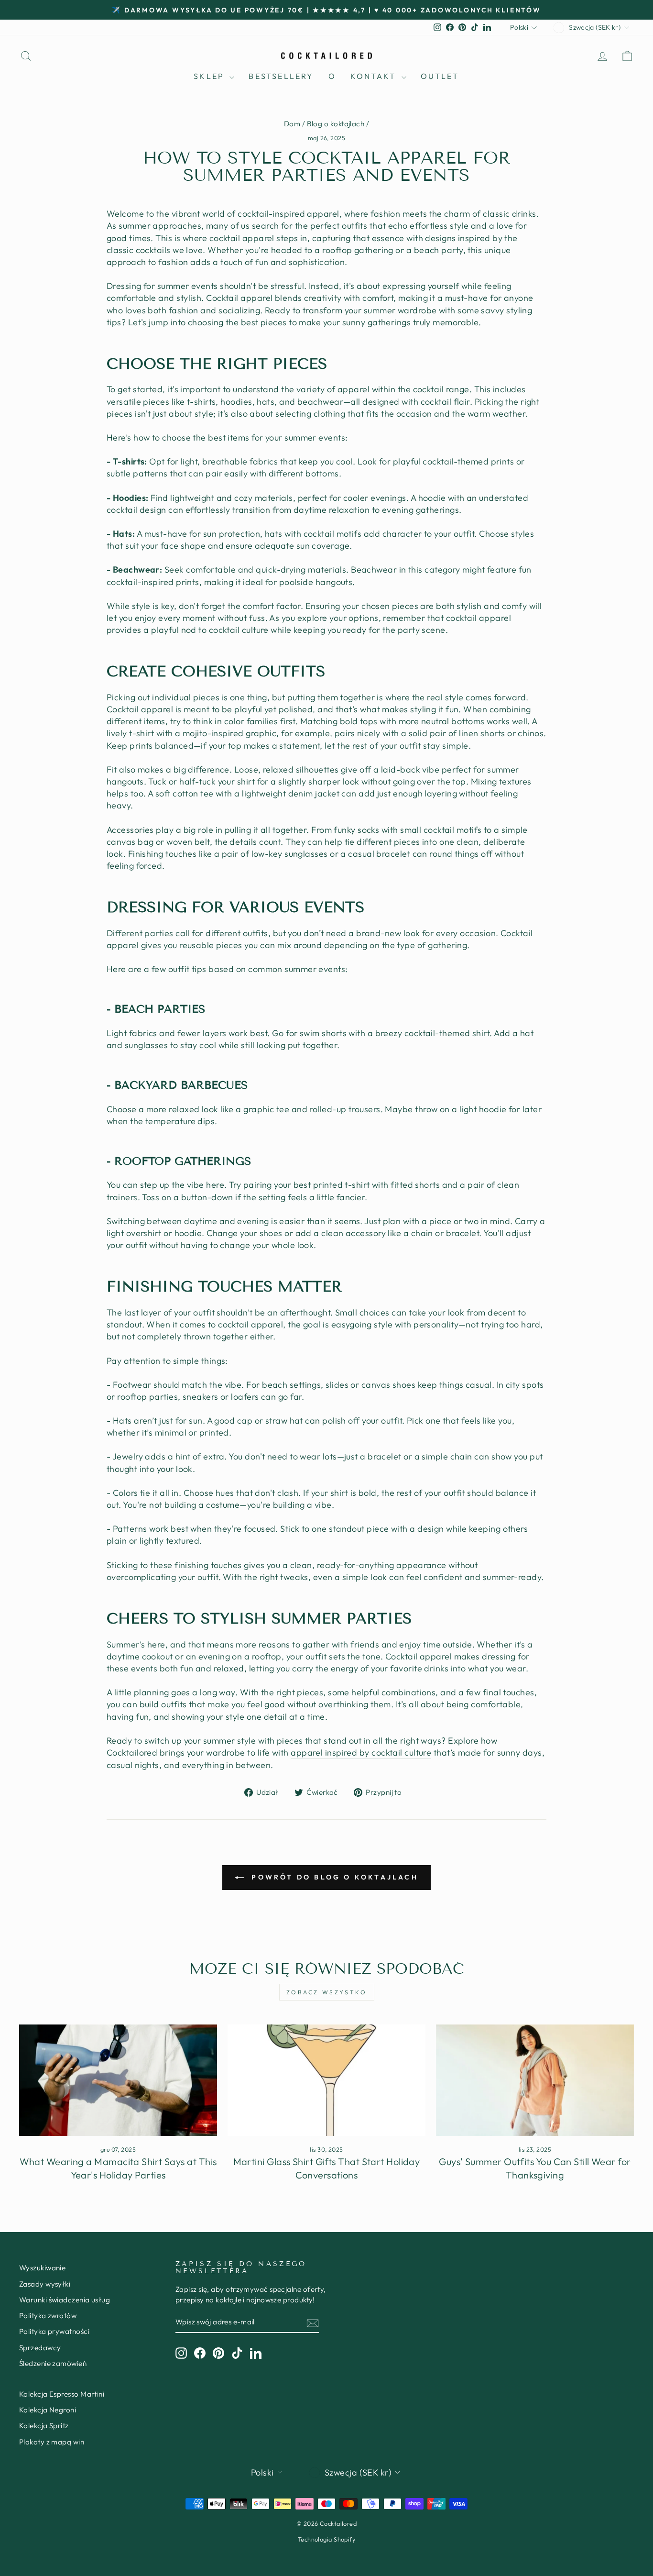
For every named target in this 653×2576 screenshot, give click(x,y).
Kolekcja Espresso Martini (62, 2394)
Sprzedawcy (40, 2348)
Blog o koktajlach (336, 124)
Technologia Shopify (327, 2539)
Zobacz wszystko (327, 1992)
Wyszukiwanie (42, 2268)
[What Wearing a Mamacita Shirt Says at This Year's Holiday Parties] (118, 2080)
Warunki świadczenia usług (65, 2300)
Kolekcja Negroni (48, 2410)
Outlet (440, 76)
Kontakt (375, 76)
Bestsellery (281, 76)
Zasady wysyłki (45, 2284)
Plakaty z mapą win (52, 2442)
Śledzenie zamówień (53, 2363)
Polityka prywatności (54, 2331)
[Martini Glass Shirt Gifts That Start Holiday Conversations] (326, 2080)
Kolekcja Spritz (44, 2426)
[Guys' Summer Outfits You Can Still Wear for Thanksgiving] (535, 2080)
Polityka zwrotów (48, 2316)
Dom (292, 124)
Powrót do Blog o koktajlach (333, 1877)
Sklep (210, 76)
